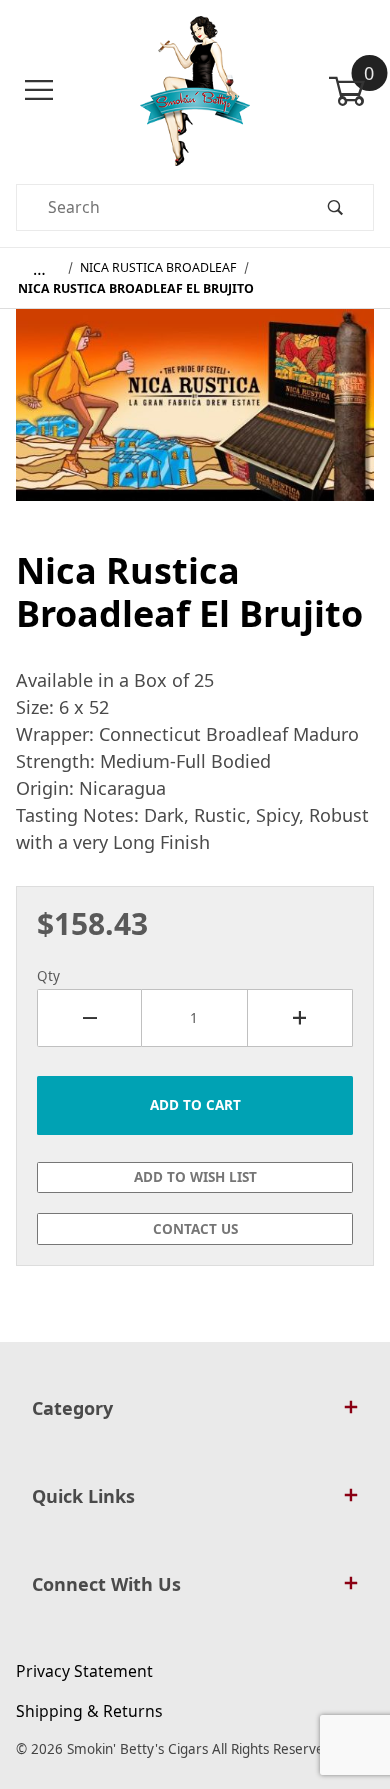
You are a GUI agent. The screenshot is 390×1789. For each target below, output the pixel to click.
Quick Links (83, 1496)
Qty (48, 976)
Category (72, 1408)
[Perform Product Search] (335, 207)
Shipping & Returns (89, 1711)
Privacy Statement (84, 1671)
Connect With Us (106, 1584)
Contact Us (195, 1229)
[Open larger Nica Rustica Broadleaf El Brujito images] (195, 419)
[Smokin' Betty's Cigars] (195, 89)
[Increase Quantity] (300, 1018)
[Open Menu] (39, 90)
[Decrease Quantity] (89, 1018)
